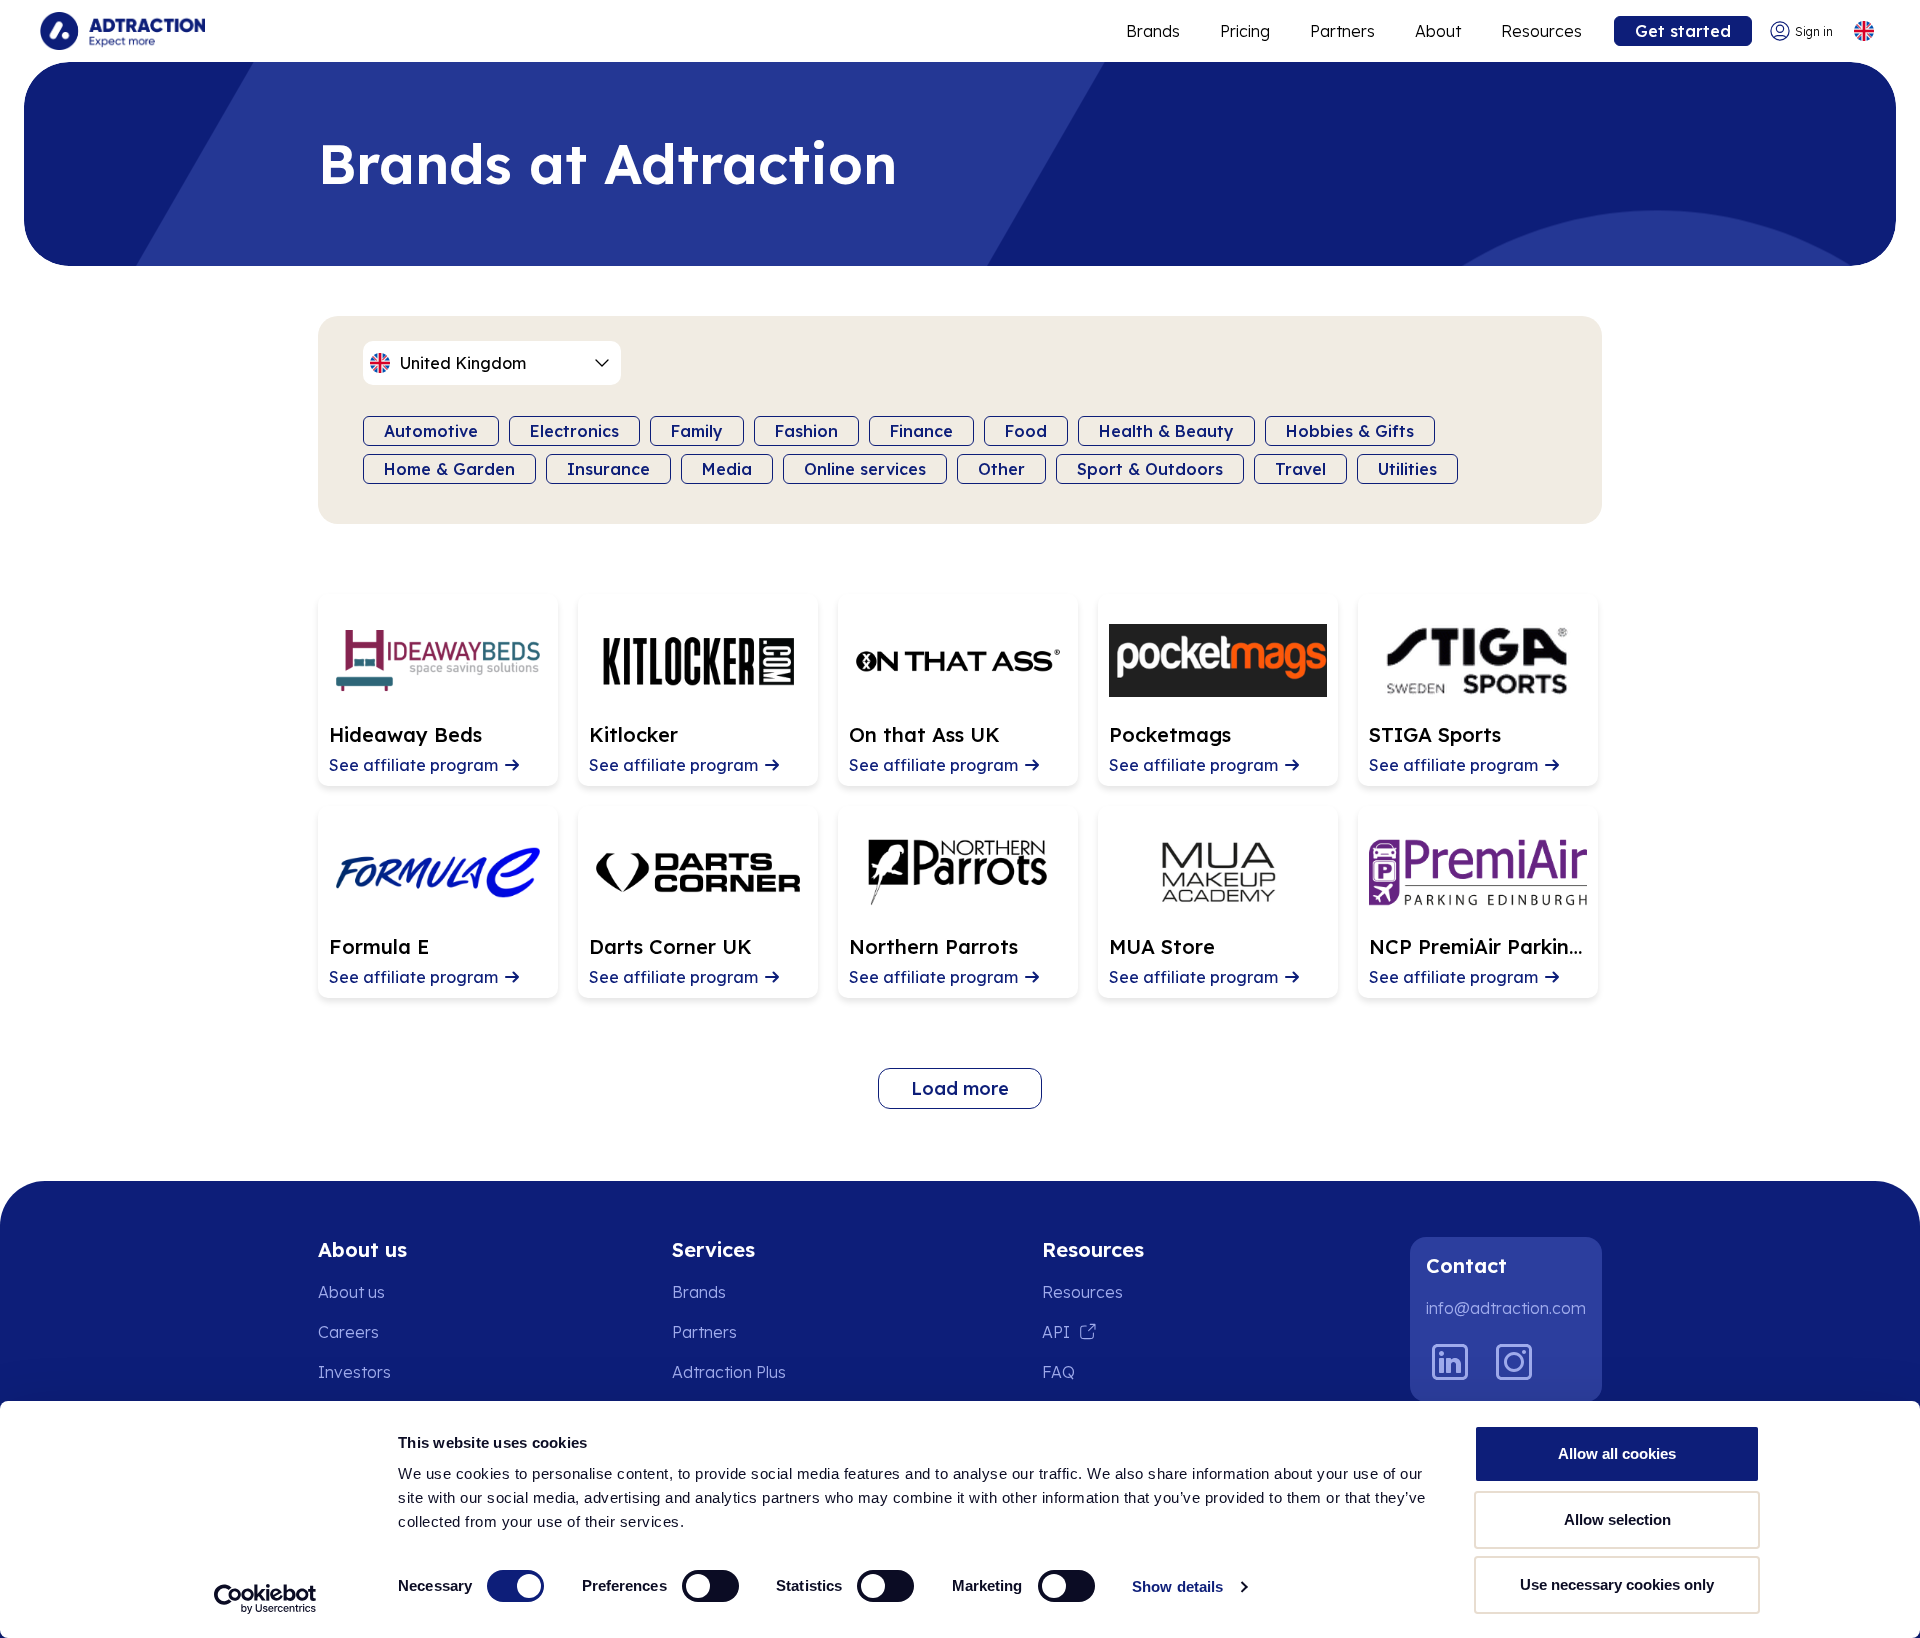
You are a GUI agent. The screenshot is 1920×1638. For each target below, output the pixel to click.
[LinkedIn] (1450, 1362)
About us (351, 1292)
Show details (1177, 1586)
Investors (354, 1372)
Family (697, 431)
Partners (1342, 31)
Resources (1541, 31)
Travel (1300, 469)
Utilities (1407, 469)
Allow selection (1617, 1519)
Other (1001, 469)
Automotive (431, 431)
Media (727, 469)
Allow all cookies (1617, 1453)
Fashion (806, 431)
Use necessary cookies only (1617, 1584)
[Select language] (1863, 31)
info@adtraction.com (1506, 1308)
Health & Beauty (1166, 431)
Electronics (574, 431)
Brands (1153, 31)
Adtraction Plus (729, 1372)
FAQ (1058, 1372)
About (1438, 31)
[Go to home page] (122, 31)
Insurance (608, 469)
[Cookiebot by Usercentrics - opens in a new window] (265, 1599)
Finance (921, 431)
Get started (1683, 31)
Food (1026, 431)
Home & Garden (449, 469)
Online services (865, 469)
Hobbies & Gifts (1350, 431)
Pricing (1245, 31)
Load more (960, 1088)
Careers (348, 1332)
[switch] (710, 1586)
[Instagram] (1514, 1362)
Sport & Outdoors (1150, 469)
